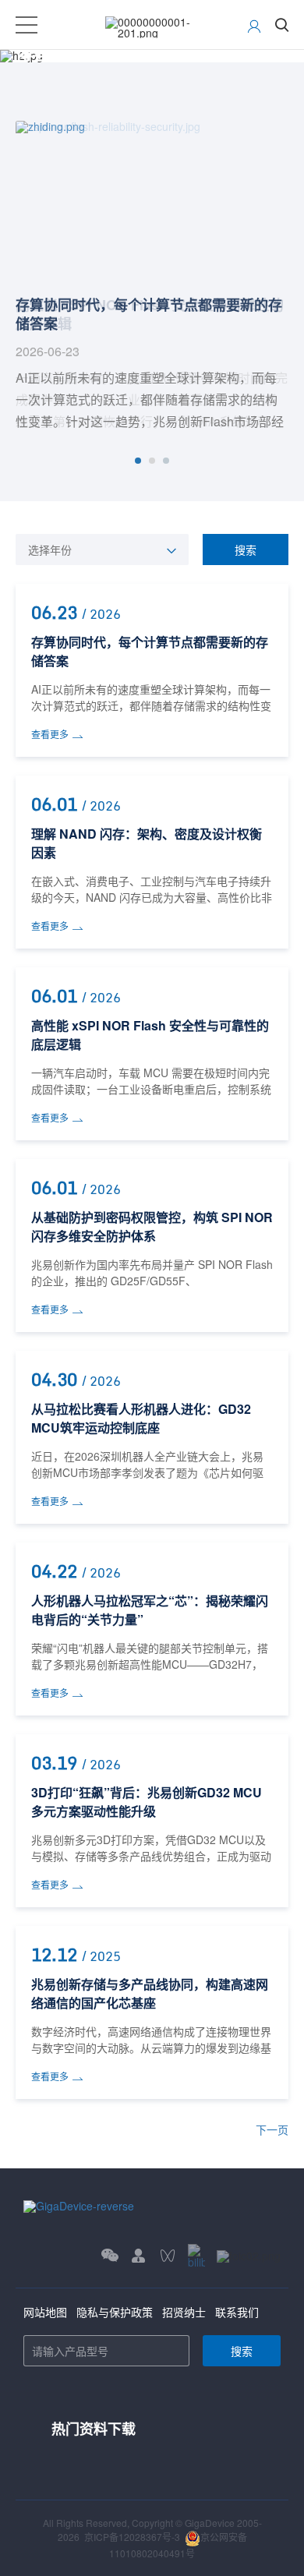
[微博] (249, 2255)
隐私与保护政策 (115, 2312)
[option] (152, 277)
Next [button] (281, 277)
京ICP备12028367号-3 (132, 2537)
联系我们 (237, 2312)
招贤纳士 (184, 2312)
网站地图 (45, 2312)
